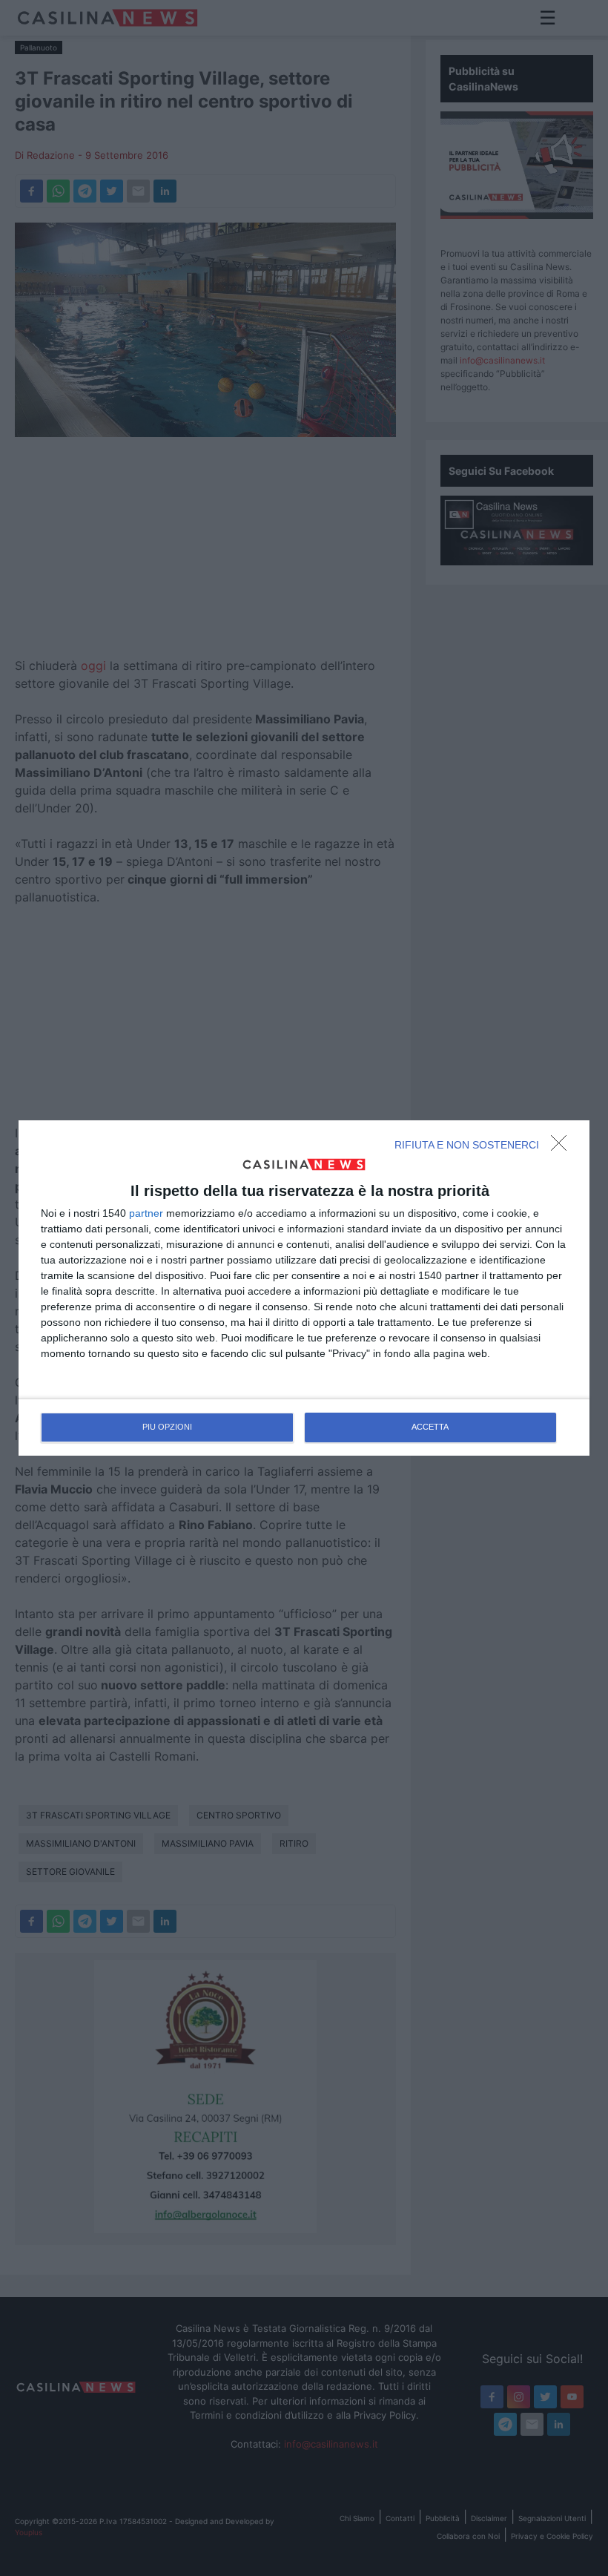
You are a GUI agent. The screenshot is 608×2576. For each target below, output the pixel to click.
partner (146, 1213)
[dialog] (304, 1288)
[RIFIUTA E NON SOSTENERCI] (563, 1147)
